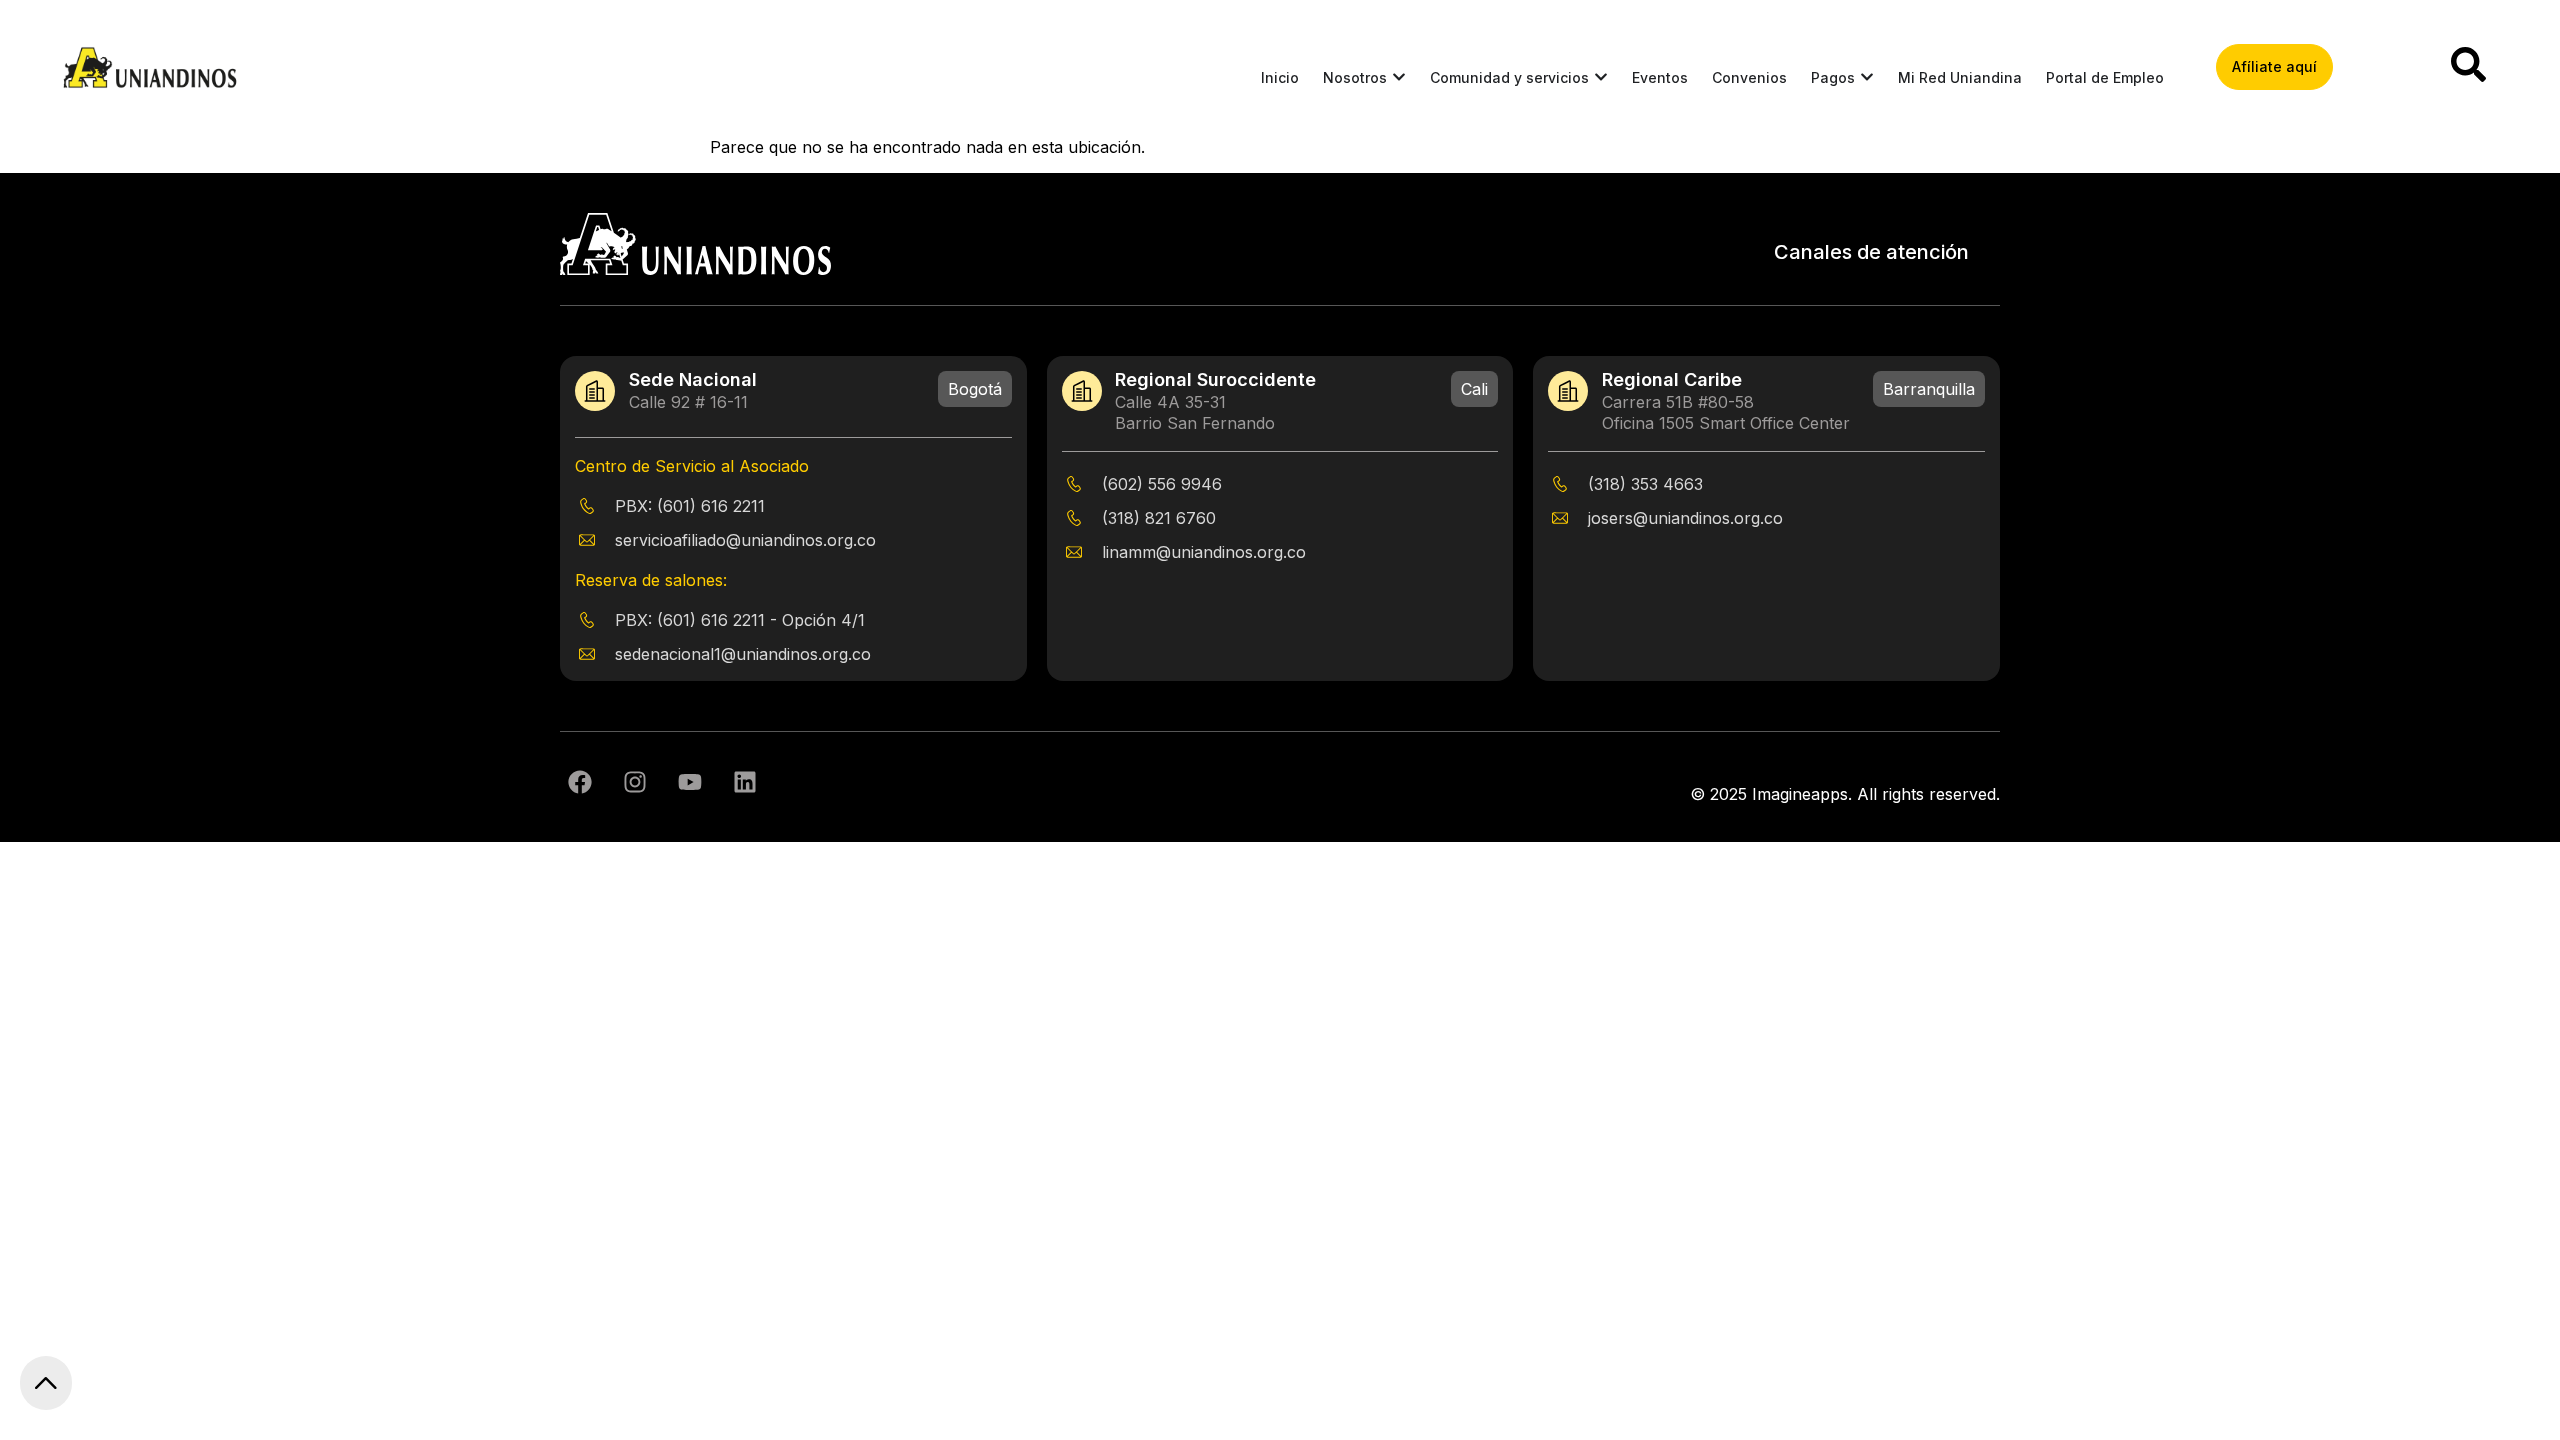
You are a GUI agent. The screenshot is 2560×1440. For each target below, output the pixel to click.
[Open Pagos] (1867, 77)
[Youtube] (690, 782)
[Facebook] (580, 782)
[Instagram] (635, 782)
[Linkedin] (745, 782)
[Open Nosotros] (1399, 77)
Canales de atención (1871, 252)
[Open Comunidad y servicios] (1601, 77)
